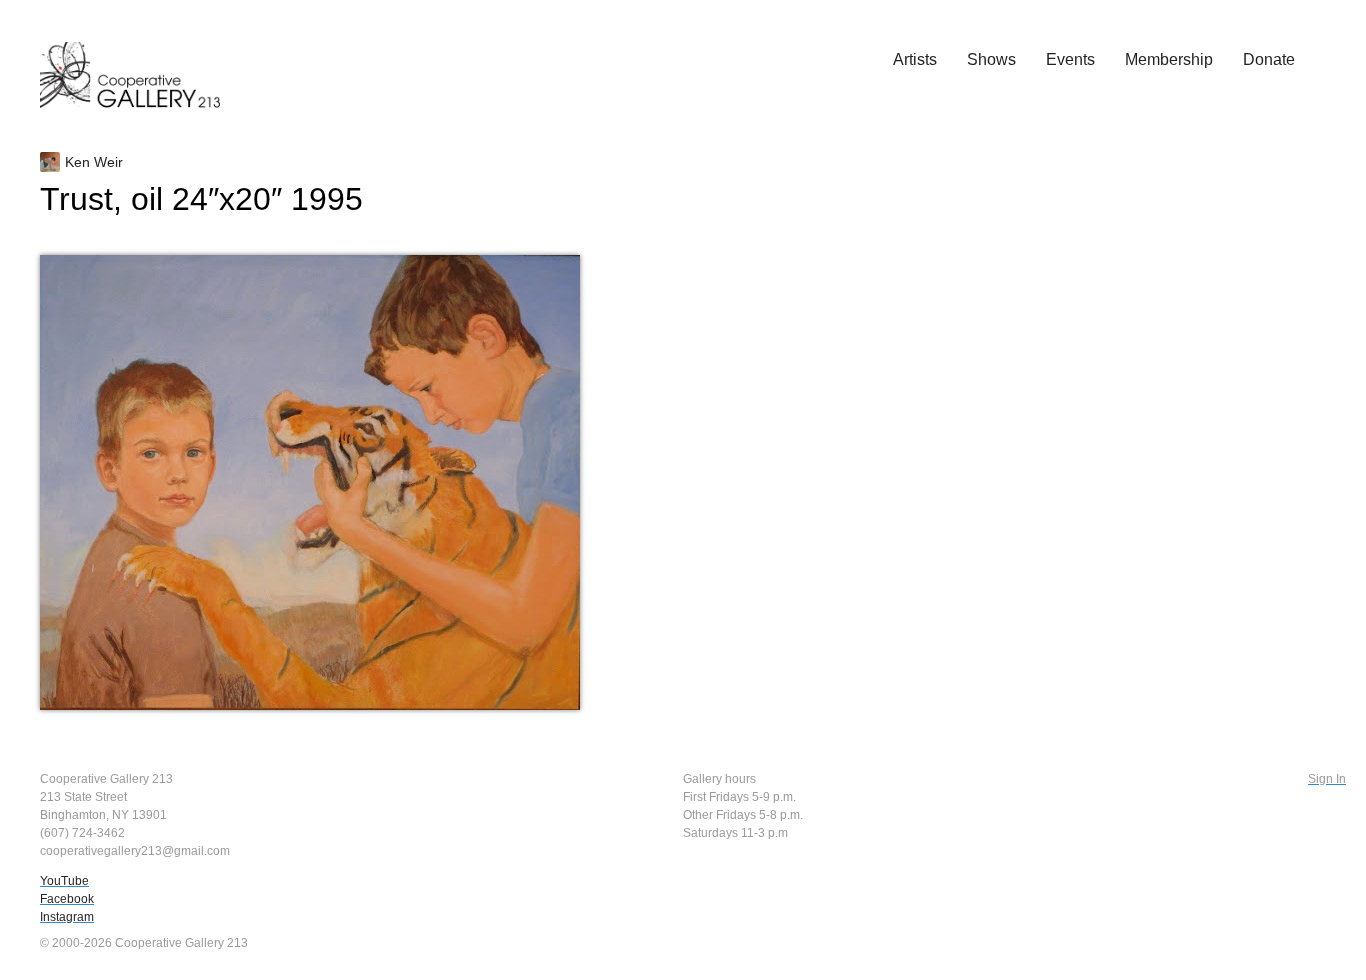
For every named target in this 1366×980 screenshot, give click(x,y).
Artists (915, 59)
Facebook (67, 899)
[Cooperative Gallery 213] (140, 61)
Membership (1169, 59)
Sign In (1327, 779)
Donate (1269, 59)
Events (1070, 59)
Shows (991, 59)
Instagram (67, 917)
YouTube (64, 881)
